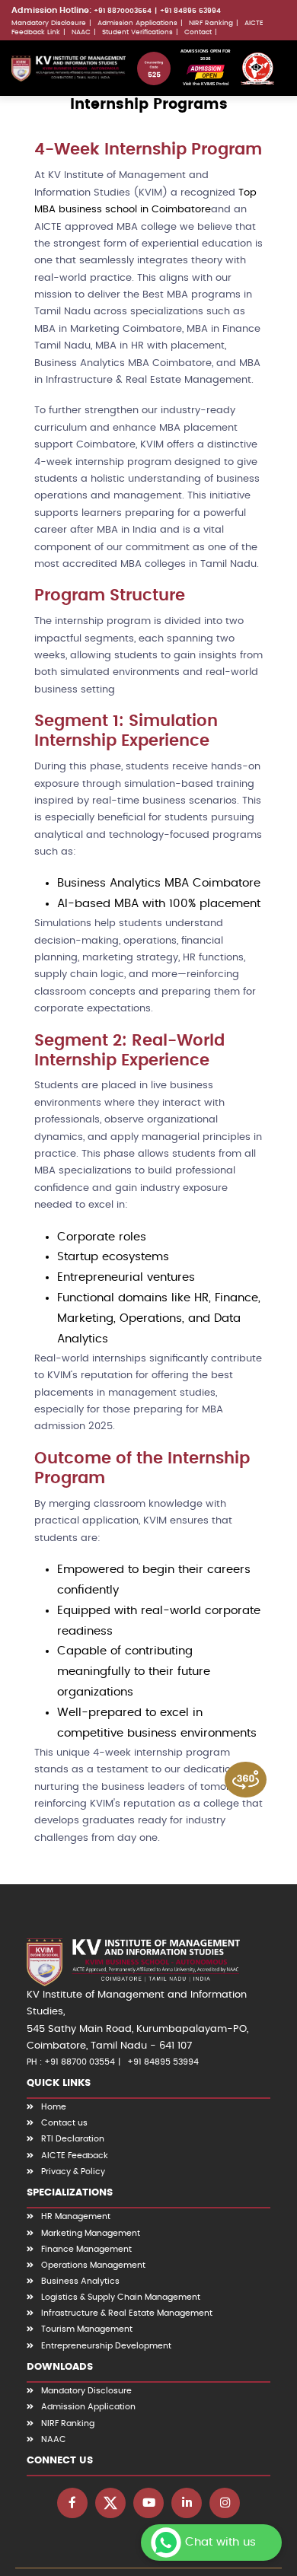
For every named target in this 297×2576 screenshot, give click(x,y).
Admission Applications (137, 23)
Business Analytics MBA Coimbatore (159, 883)
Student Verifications (137, 32)
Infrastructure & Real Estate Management (127, 2313)
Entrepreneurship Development (106, 2346)
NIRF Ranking (211, 23)
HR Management (76, 2216)
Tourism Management (87, 2329)
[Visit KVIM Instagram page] (225, 2503)
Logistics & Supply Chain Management (121, 2297)
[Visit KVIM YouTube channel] (148, 2503)
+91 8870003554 (123, 11)
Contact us (64, 2123)
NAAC (81, 32)
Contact (198, 32)
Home (54, 2107)
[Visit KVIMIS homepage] (69, 68)
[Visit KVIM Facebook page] (72, 2503)
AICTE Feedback (75, 2156)
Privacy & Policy (73, 2172)
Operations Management (93, 2265)
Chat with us (220, 2542)
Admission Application (88, 2407)
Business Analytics (80, 2281)
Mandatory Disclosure (49, 23)
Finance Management (86, 2249)
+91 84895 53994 (190, 11)
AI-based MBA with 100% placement (159, 904)
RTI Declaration (73, 2139)
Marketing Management (91, 2233)
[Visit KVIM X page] (110, 2503)
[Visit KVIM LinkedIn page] (187, 2503)
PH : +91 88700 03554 (71, 2062)
